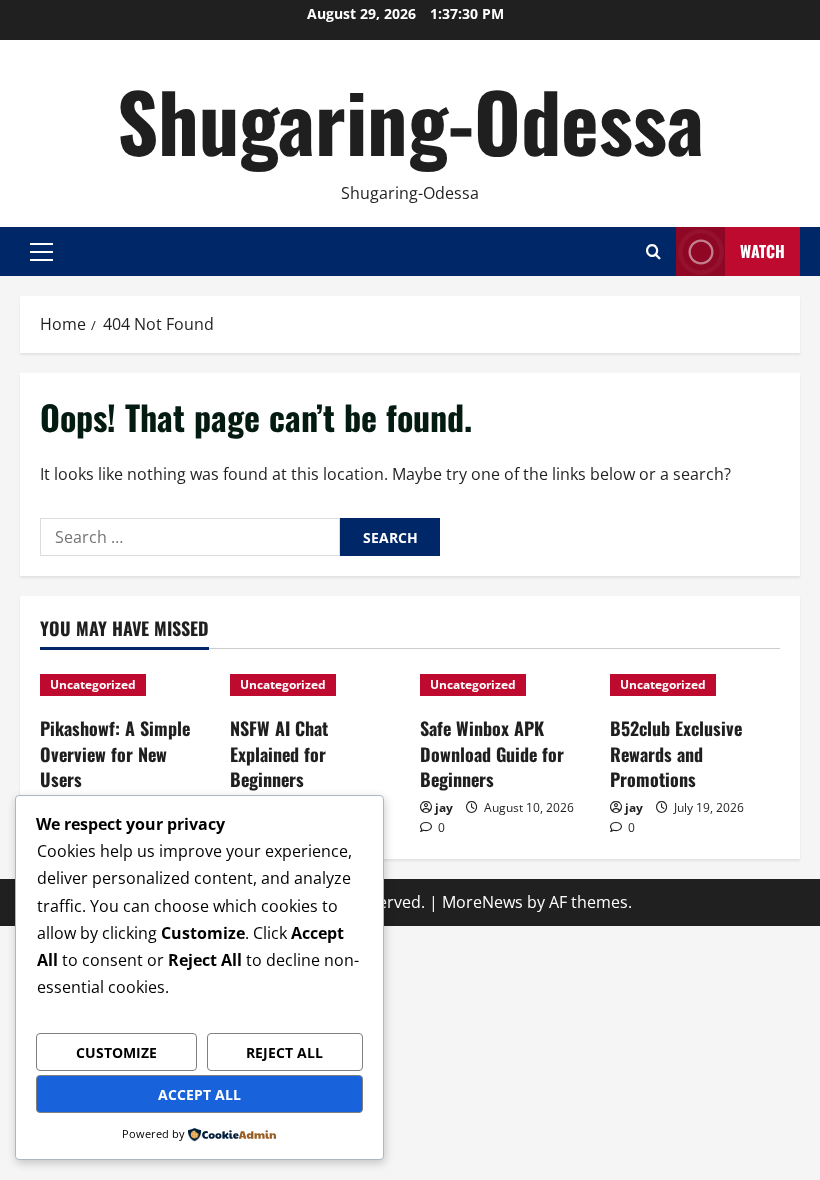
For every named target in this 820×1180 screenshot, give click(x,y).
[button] (41, 252)
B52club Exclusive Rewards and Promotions (676, 753)
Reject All (284, 1052)
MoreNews (482, 902)
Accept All (199, 1094)
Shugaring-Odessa (410, 120)
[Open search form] (653, 251)
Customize (116, 1052)
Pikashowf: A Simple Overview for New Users (115, 753)
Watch (762, 251)
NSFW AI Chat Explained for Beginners (279, 753)
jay (444, 807)
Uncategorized (93, 684)
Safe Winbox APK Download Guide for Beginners (492, 753)
